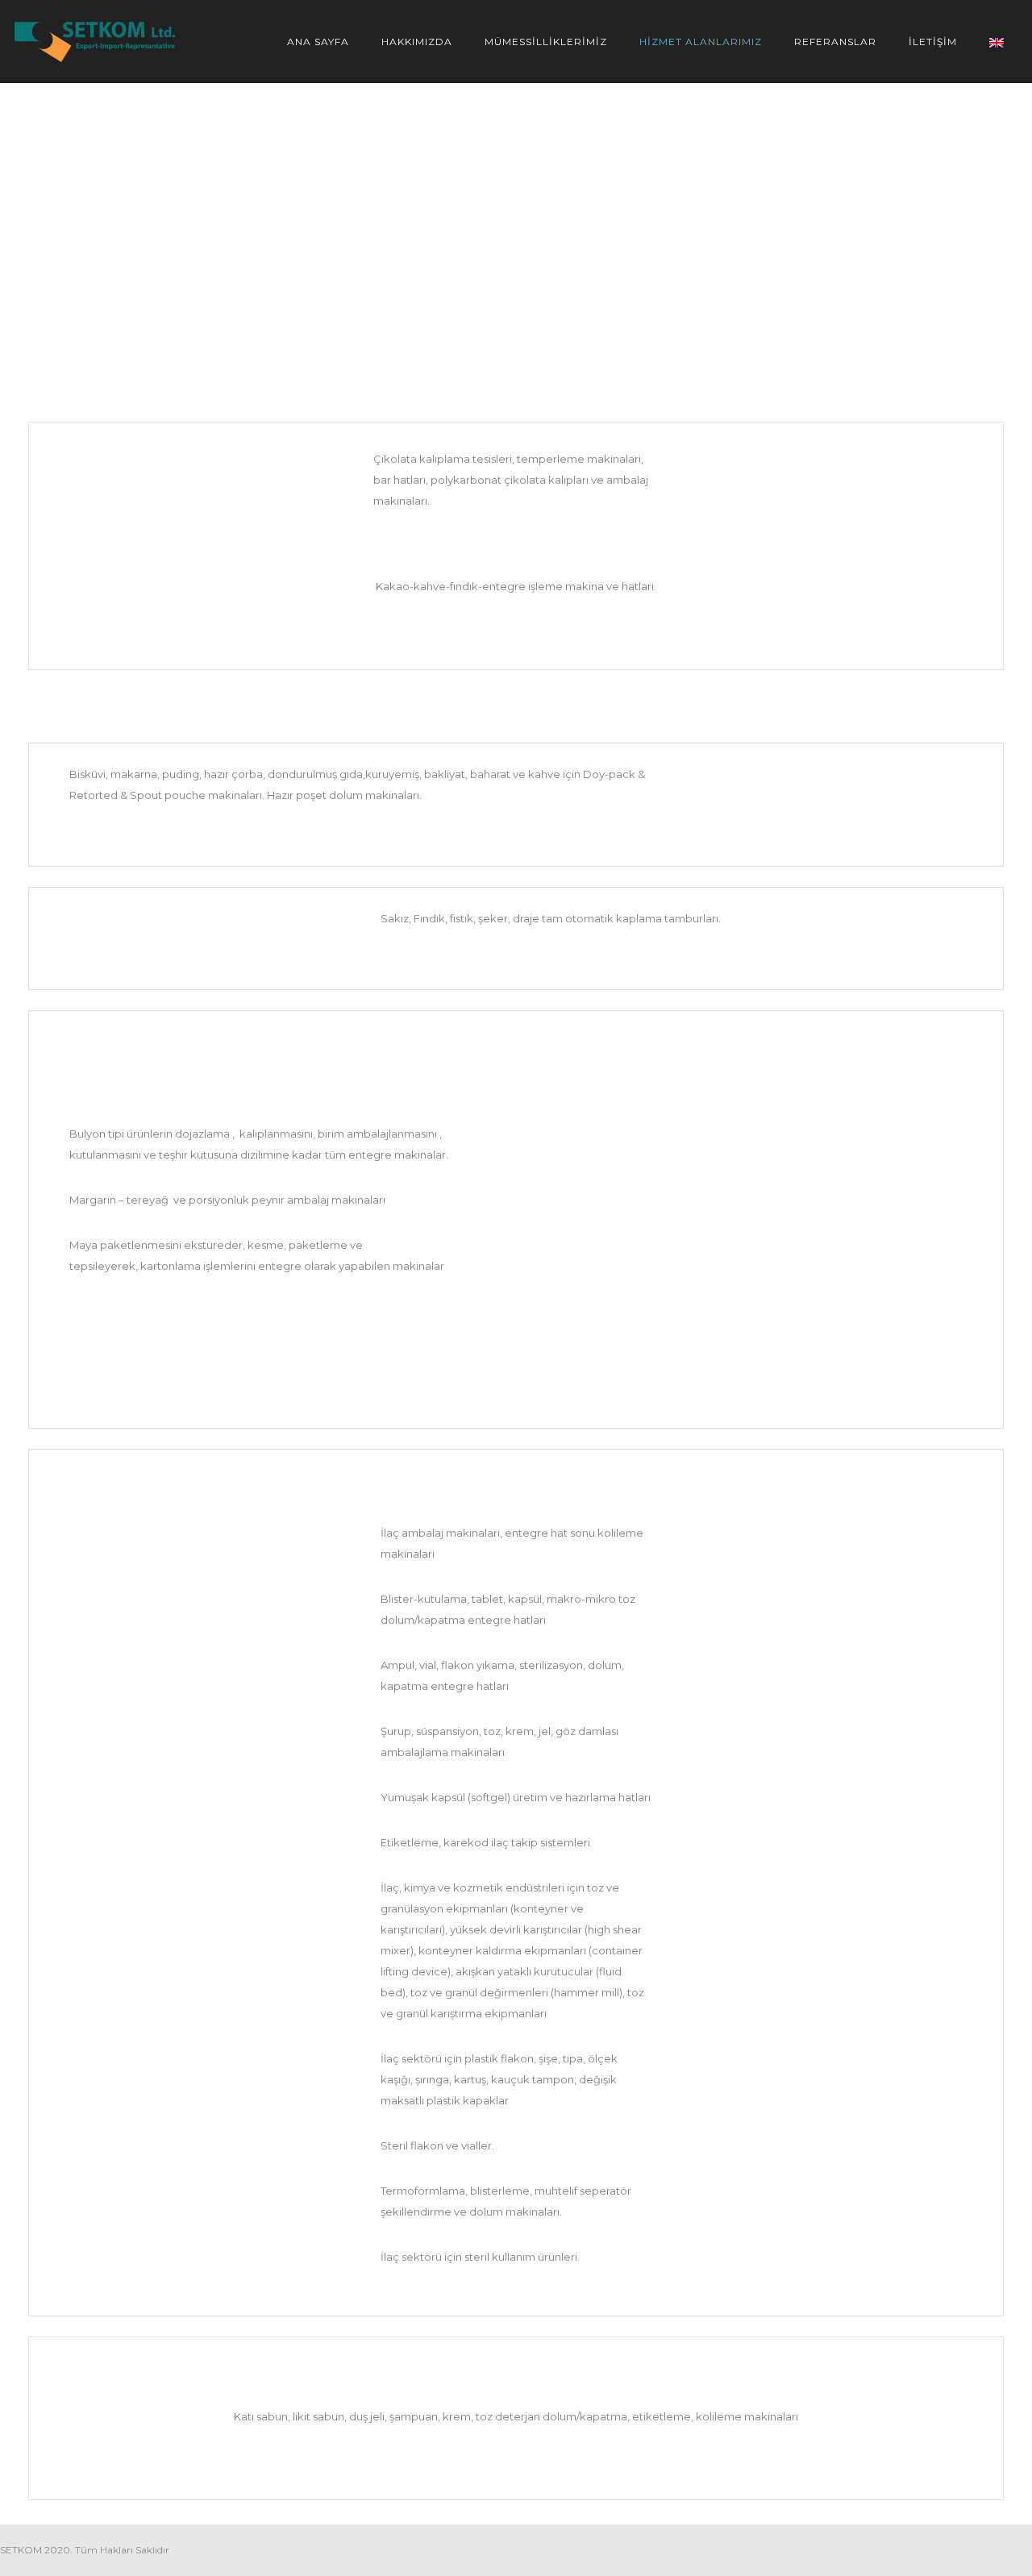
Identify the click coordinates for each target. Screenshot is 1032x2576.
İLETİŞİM (933, 42)
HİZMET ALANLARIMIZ (701, 42)
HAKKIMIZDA (417, 42)
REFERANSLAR (835, 42)
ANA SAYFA (318, 42)
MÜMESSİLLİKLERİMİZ (546, 42)
